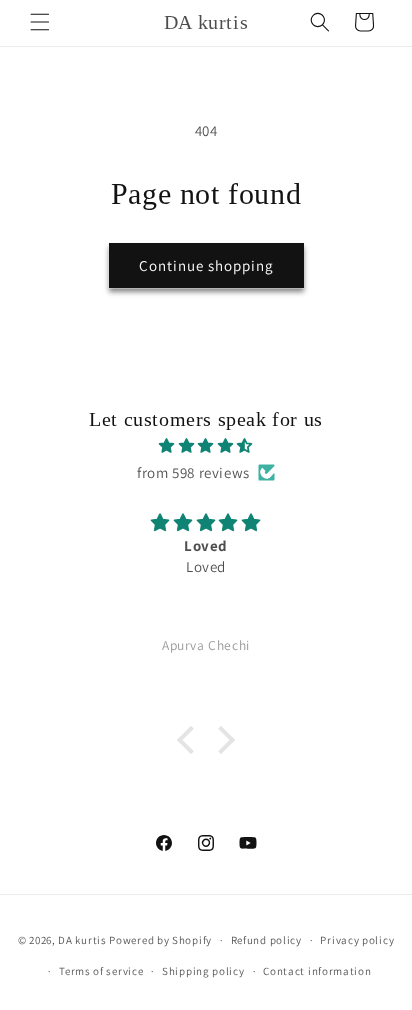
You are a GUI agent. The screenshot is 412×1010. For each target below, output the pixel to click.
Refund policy (266, 940)
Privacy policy (357, 940)
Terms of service (101, 971)
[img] (206, 445)
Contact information (317, 971)
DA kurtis (82, 940)
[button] (40, 22)
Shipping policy (203, 971)
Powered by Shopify (160, 940)
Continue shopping (206, 265)
